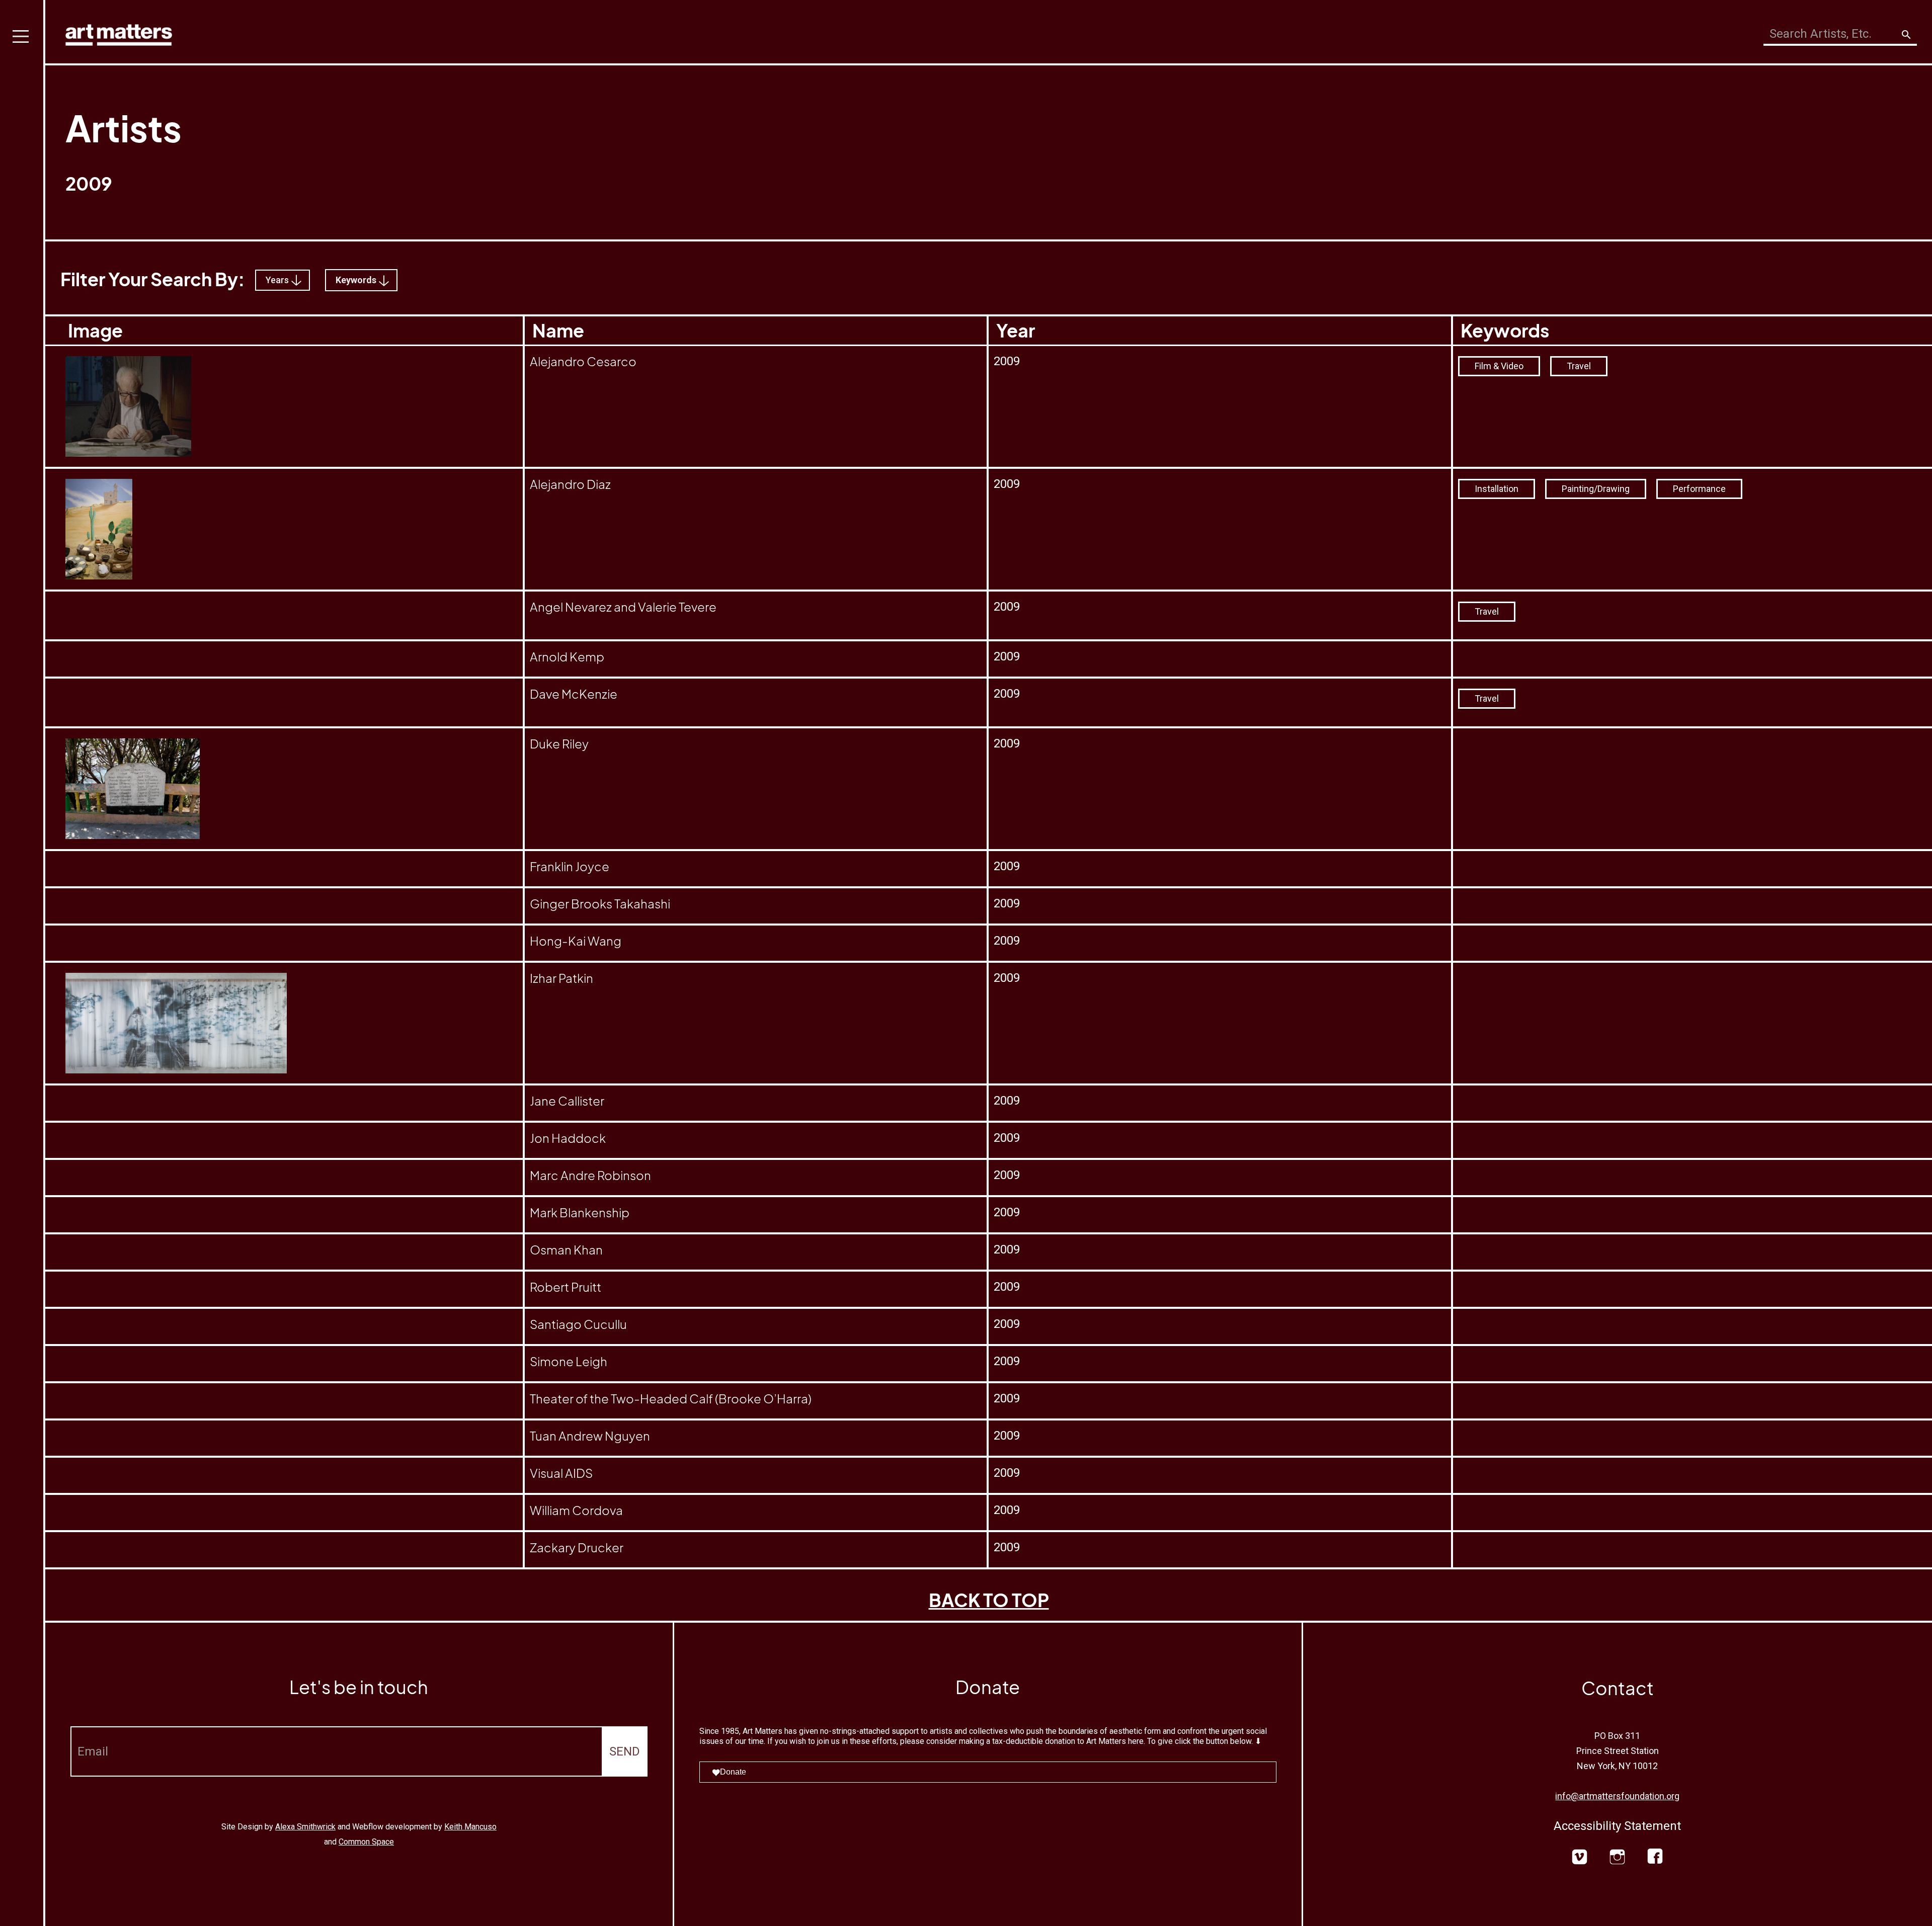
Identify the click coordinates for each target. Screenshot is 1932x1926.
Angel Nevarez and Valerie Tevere (623, 607)
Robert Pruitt (566, 1287)
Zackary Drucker (577, 1547)
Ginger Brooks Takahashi (600, 903)
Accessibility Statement (1617, 1826)
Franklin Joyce (570, 866)
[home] (119, 32)
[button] (23, 963)
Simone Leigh (569, 1361)
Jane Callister (567, 1101)
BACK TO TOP (989, 1600)
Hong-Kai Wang (576, 941)
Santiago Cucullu (578, 1324)
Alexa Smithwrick (305, 1827)
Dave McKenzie (574, 694)
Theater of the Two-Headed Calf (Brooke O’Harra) (671, 1398)
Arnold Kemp (567, 656)
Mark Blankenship (580, 1212)
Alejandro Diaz (570, 484)
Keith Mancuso (470, 1827)
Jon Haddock (568, 1138)
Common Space (366, 1842)
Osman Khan (566, 1249)
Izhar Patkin (561, 978)
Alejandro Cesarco (583, 361)
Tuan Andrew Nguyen (590, 1436)
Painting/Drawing (1596, 489)
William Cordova (576, 1510)
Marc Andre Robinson (590, 1175)
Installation (1497, 489)
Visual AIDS (561, 1473)
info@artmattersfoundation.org (1617, 1796)
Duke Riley (559, 743)
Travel (1579, 366)
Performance (1699, 489)
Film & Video (1499, 366)
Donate (733, 1772)
